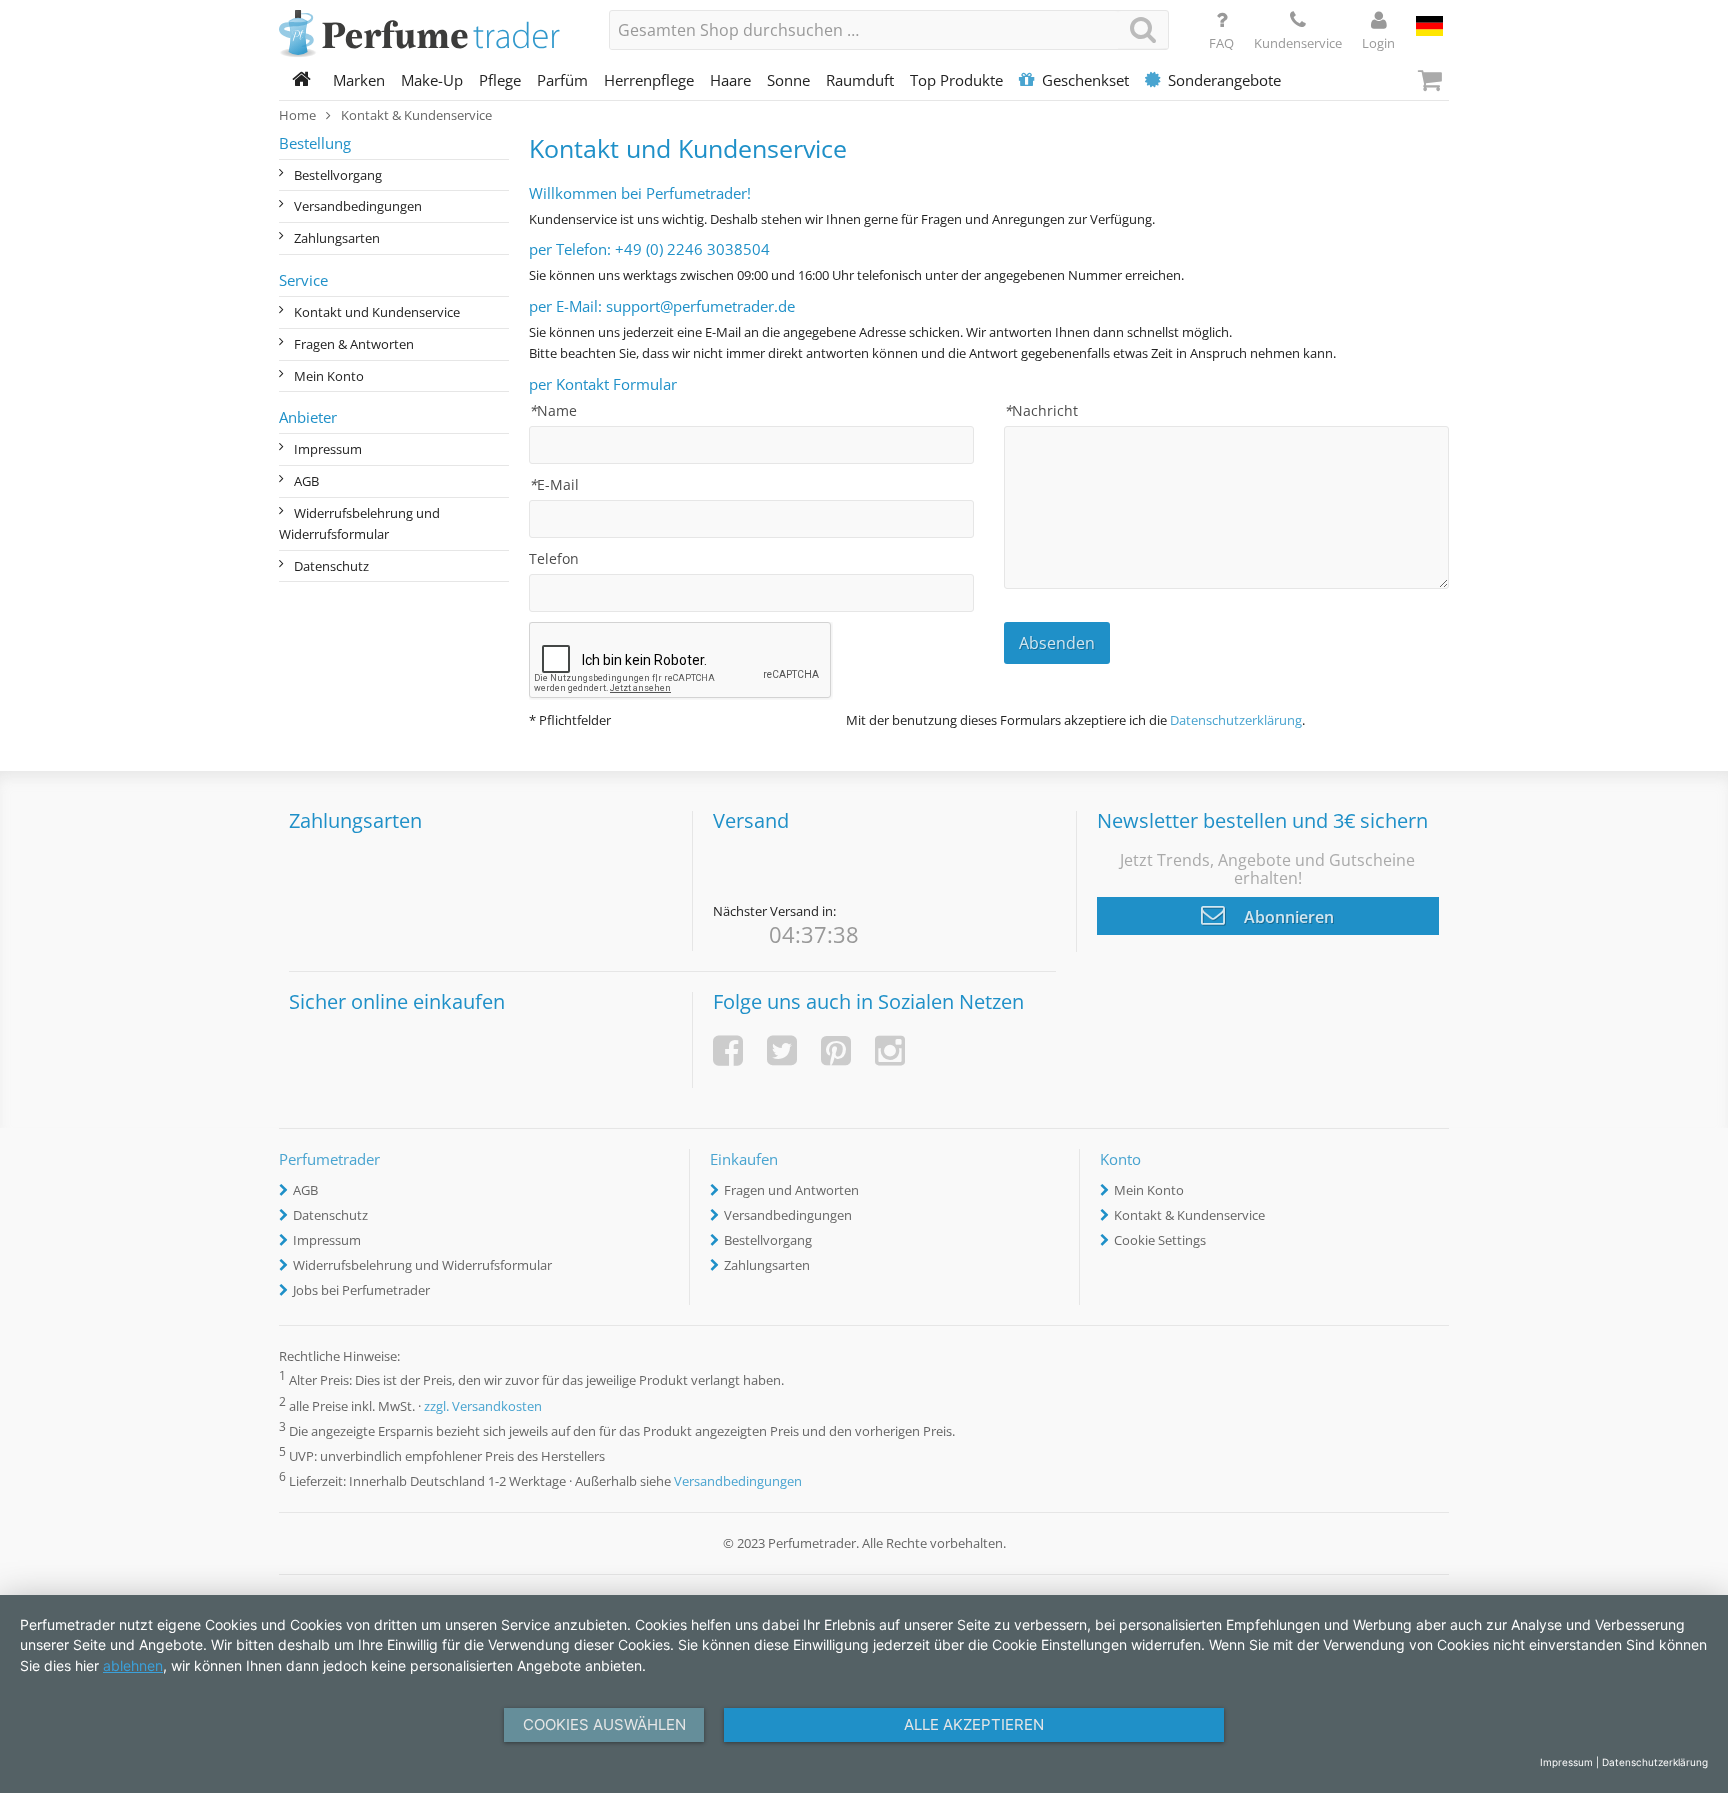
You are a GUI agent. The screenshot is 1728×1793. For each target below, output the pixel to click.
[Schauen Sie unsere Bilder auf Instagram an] (890, 1050)
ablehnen (133, 1665)
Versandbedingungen (358, 206)
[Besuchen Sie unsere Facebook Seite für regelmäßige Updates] (728, 1050)
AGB (306, 481)
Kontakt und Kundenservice (377, 312)
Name (553, 410)
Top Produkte (956, 80)
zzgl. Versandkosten (483, 1406)
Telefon (554, 558)
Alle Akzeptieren (974, 1724)
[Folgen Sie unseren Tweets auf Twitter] (782, 1050)
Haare (730, 80)
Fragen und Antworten (791, 1190)
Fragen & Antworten (354, 344)
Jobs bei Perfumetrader (361, 1290)
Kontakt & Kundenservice (1189, 1215)
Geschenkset (1085, 80)
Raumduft (860, 80)
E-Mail (554, 484)
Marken (359, 80)
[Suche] (1143, 29)
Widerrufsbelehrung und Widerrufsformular (359, 523)
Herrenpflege (649, 80)
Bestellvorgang (338, 175)
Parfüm (562, 80)
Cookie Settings (1160, 1240)
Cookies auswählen (604, 1724)
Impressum (328, 449)
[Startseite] (302, 80)
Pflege (500, 80)
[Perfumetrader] (429, 35)
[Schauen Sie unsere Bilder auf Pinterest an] (836, 1050)
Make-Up (432, 80)
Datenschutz (331, 566)
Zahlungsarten (337, 238)
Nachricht (1041, 410)
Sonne (788, 80)
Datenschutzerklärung (1236, 720)
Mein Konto (329, 376)
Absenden (1057, 643)
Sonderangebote (1224, 80)
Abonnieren (1287, 917)
